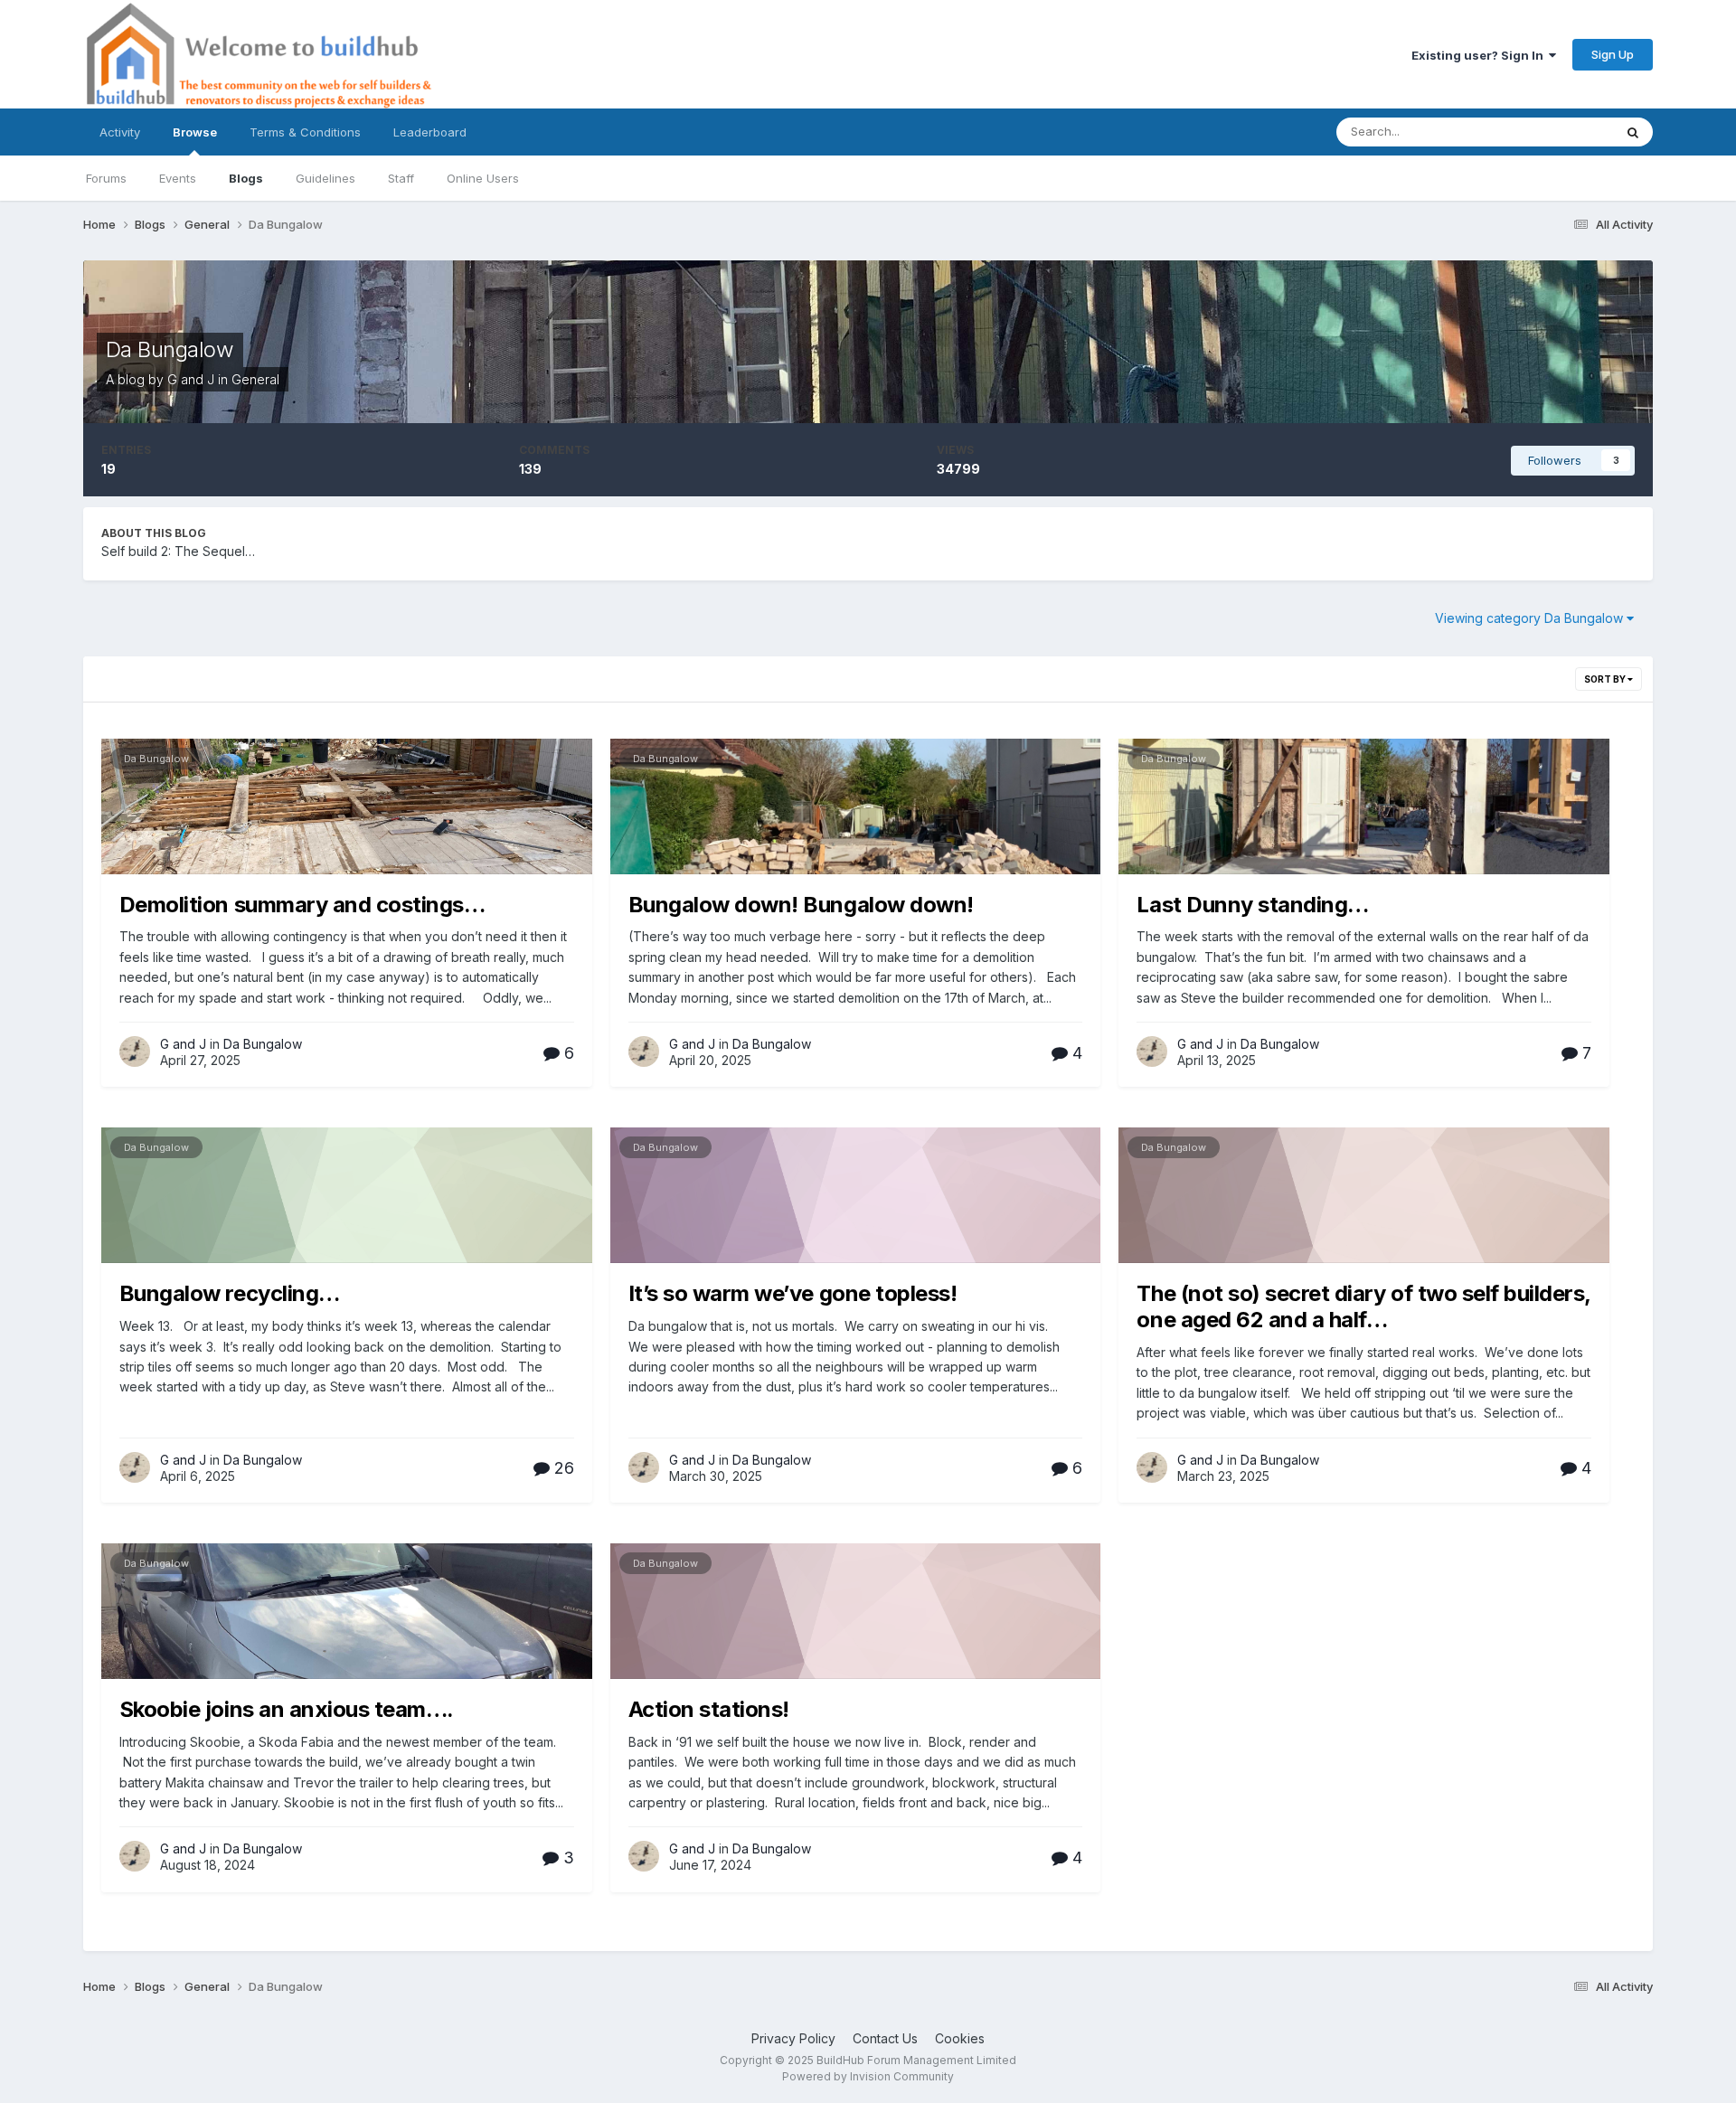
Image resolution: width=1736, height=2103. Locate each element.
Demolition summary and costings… (302, 905)
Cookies (960, 2038)
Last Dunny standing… (1252, 905)
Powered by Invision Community (868, 2076)
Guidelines (325, 178)
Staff (401, 178)
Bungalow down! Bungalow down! (801, 905)
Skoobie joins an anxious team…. (287, 1709)
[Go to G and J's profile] (135, 1051)
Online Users (483, 178)
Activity (120, 132)
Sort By (1606, 679)
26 (562, 1468)
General (255, 379)
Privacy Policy (793, 2038)
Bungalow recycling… (230, 1293)
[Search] (1633, 132)
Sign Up (1613, 54)
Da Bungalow (170, 349)
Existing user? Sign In (1480, 55)
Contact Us (885, 2038)
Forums (106, 178)
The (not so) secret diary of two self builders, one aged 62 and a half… (1363, 1306)
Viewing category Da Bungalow (1531, 618)
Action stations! (709, 1709)
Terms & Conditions (305, 132)
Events (178, 178)
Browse (195, 132)
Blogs (246, 178)
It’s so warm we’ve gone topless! (793, 1293)
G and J (191, 379)
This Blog (1563, 132)
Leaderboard (430, 132)
